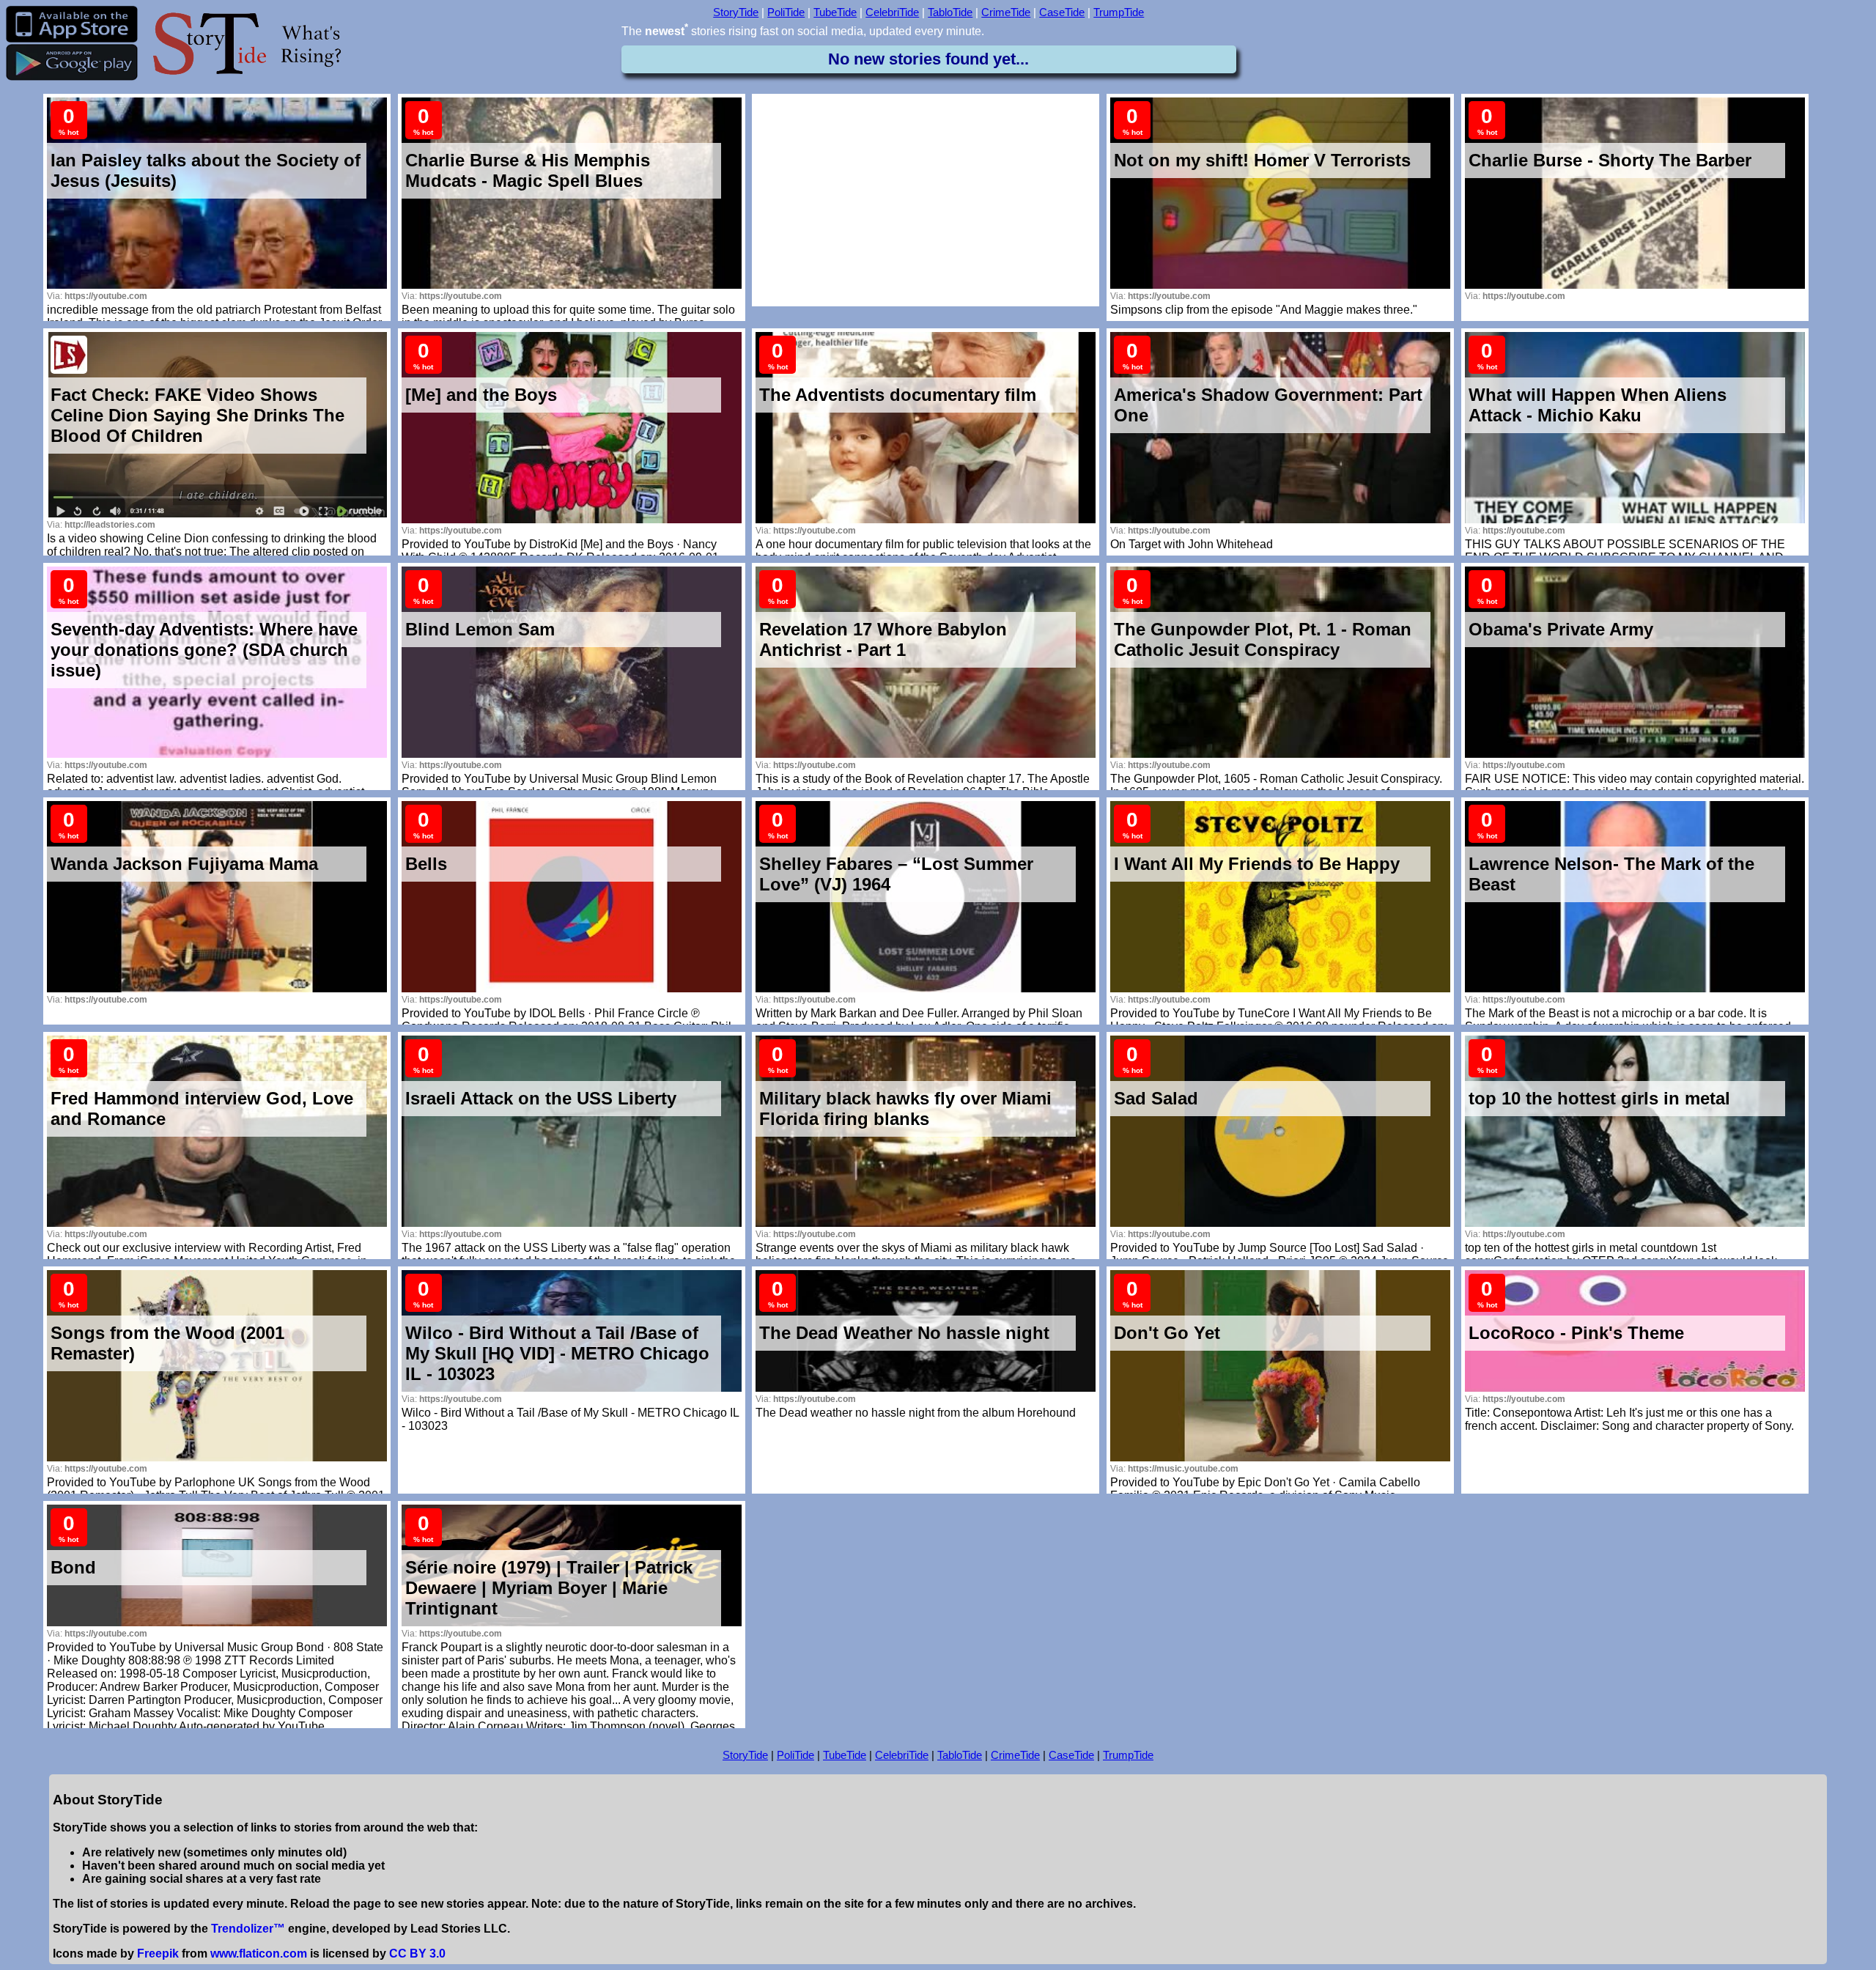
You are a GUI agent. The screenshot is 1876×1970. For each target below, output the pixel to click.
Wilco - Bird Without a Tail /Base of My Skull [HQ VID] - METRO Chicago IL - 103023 (557, 1353)
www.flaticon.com (259, 1954)
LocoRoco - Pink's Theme (1576, 1333)
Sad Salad (1156, 1098)
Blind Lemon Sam (480, 629)
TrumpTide (1119, 12)
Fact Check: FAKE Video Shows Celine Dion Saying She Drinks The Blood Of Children (197, 415)
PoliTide (786, 12)
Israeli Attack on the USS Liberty (541, 1098)
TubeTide (835, 12)
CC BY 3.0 (417, 1954)
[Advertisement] (926, 200)
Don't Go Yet (1167, 1333)
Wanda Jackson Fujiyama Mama (184, 864)
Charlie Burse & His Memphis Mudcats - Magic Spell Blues (528, 170)
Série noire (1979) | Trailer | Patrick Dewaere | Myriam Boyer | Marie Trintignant (549, 1588)
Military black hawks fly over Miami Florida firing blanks (905, 1108)
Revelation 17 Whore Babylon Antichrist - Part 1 (883, 639)
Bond (73, 1567)
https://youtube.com (106, 296)
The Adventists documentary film (898, 395)
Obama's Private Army (1561, 629)
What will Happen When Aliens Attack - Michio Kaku (1598, 405)
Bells (426, 864)
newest (666, 31)
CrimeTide (1006, 12)
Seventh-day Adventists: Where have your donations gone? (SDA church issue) (204, 650)
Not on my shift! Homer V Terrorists (1262, 160)
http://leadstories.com (110, 525)
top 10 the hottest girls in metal (1599, 1098)
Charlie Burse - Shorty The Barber (1610, 160)
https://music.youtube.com (1183, 1469)
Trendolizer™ (248, 1929)
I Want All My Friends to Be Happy (1257, 864)
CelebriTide (892, 12)
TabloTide (950, 12)
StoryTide (736, 12)
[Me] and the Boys (481, 395)
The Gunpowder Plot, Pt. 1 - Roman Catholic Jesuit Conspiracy (1263, 639)
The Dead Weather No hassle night (904, 1333)
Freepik (158, 1954)
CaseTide (1062, 12)
